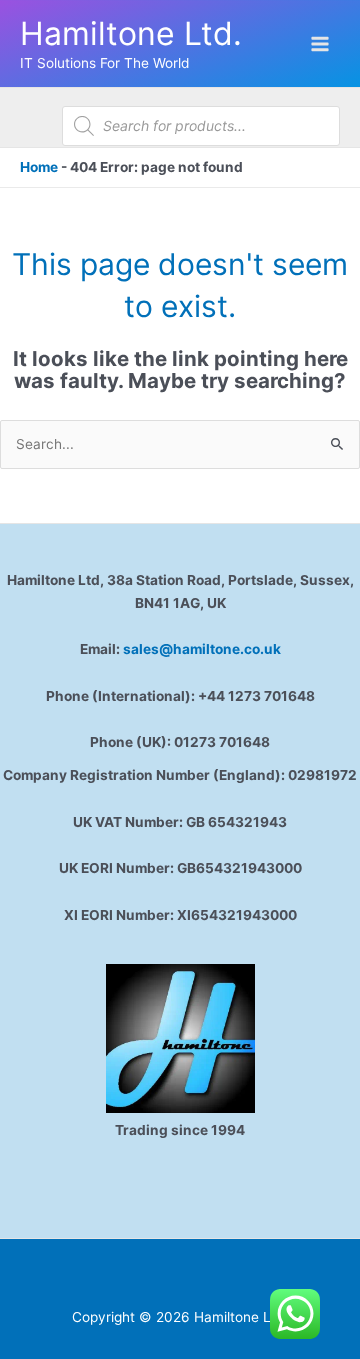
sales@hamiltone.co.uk (202, 649)
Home (39, 167)
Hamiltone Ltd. (131, 33)
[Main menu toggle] (320, 43)
